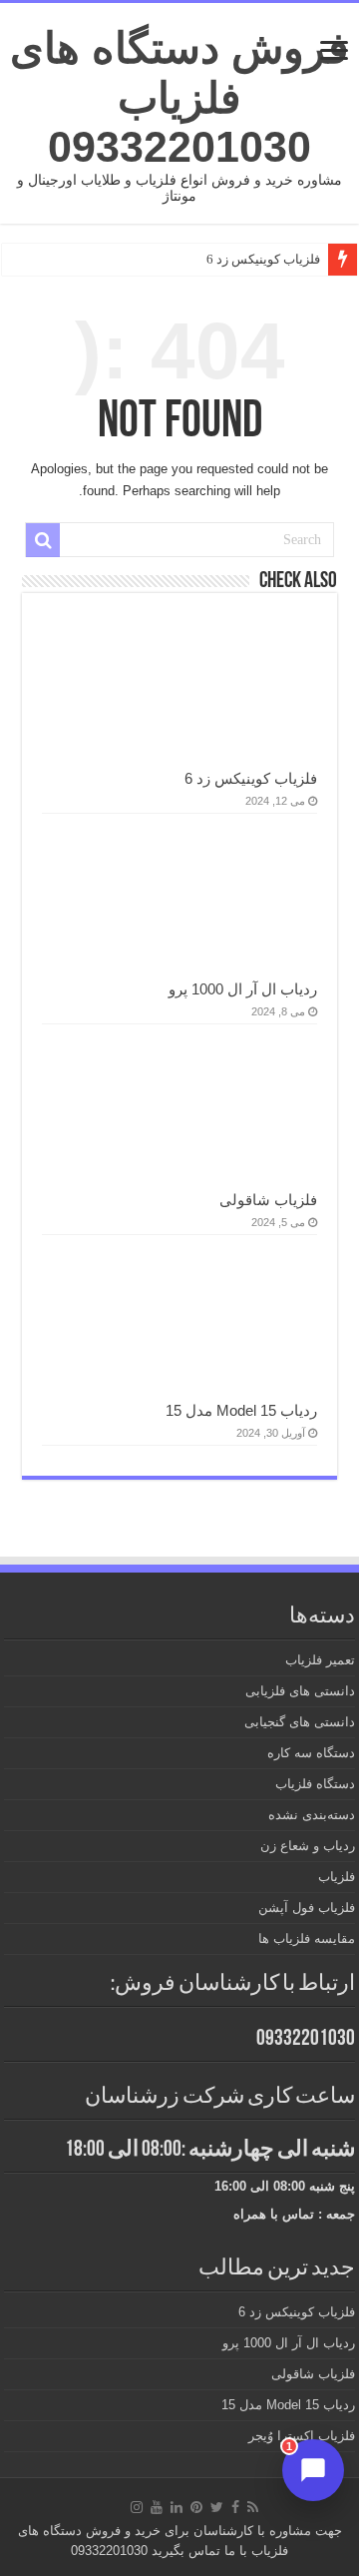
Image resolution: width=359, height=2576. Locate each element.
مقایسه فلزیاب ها (307, 1938)
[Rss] (253, 2507)
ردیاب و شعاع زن (308, 1846)
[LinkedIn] (177, 2507)
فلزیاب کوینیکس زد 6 (263, 259)
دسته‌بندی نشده (312, 1815)
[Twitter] (217, 2507)
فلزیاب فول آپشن (307, 1908)
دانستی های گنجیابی (300, 1722)
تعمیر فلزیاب (320, 1660)
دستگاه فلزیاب (315, 1784)
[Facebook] (235, 2507)
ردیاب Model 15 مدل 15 (241, 1410)
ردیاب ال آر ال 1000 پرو (243, 989)
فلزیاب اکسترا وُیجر (302, 2436)
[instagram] (137, 2507)
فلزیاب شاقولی (268, 1200)
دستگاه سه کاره (311, 1753)
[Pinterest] (196, 2507)
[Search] (43, 540)
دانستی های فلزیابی (300, 1691)
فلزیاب (337, 1877)
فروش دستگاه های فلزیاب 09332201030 (179, 97)
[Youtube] (157, 2507)
